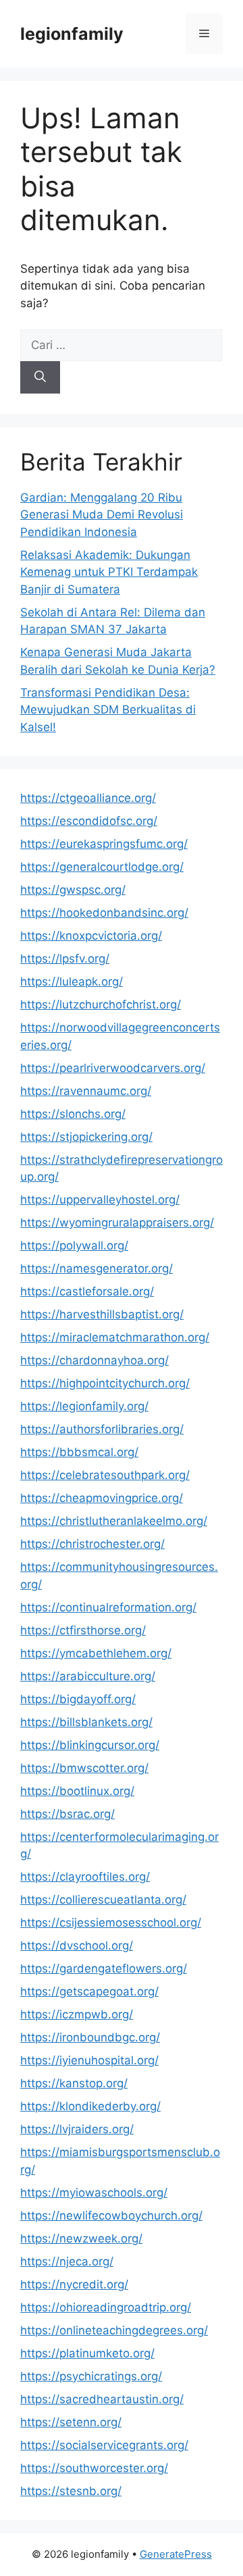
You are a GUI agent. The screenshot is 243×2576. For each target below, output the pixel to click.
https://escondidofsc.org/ (89, 821)
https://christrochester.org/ (92, 1544)
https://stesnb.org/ (71, 2491)
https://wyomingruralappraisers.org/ (117, 1223)
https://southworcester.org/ (94, 2468)
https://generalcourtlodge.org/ (102, 867)
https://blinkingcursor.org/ (90, 1745)
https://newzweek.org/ (81, 2238)
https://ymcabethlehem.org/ (96, 1653)
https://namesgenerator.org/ (97, 1268)
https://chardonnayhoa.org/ (94, 1360)
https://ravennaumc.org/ (86, 1091)
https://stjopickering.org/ (86, 1137)
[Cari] (40, 377)
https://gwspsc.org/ (73, 890)
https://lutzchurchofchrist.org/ (101, 1004)
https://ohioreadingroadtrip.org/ (106, 2307)
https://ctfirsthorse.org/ (83, 1630)
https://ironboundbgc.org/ (90, 2037)
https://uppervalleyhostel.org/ (100, 1200)
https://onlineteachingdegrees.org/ (114, 2330)
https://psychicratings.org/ (91, 2376)
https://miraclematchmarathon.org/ (115, 1337)
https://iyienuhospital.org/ (89, 2060)
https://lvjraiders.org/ (77, 2129)
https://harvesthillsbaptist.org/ (102, 1314)
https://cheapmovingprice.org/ (102, 1498)
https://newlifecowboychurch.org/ (111, 2216)
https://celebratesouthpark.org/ (105, 1475)
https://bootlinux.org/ (77, 1791)
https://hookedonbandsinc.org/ (104, 913)
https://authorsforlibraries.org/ (102, 1429)
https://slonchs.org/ (73, 1114)
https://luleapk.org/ (72, 982)
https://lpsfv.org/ (65, 959)
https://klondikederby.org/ (90, 2106)
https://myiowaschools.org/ (94, 2193)
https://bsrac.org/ (67, 1814)
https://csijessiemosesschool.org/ (111, 1923)
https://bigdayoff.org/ (78, 1699)
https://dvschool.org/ (77, 1946)
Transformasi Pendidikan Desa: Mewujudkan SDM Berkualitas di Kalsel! (108, 710)
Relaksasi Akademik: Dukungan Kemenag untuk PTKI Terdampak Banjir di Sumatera (109, 572)
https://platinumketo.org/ (87, 2353)
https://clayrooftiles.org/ (85, 1877)
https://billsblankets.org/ (86, 1722)
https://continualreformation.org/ (108, 1607)
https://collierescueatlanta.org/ (103, 1900)
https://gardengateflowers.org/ (104, 1968)
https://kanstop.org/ (74, 2083)
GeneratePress (176, 2554)
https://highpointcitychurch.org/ (105, 1383)
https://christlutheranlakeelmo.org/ (114, 1521)
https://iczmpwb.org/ (77, 2014)
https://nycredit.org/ (74, 2284)
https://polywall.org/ (74, 1245)
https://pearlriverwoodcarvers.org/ (113, 1068)
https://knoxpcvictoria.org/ (91, 936)
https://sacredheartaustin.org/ (102, 2399)
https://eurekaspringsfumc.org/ (104, 844)
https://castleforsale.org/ (87, 1291)
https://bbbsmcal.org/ (79, 1452)
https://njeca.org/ (67, 2261)
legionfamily (72, 34)
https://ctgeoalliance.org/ (88, 798)
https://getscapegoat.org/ (89, 1991)
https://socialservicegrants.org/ (104, 2445)
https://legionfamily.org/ (84, 1406)
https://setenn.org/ (71, 2422)
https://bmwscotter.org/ (84, 1768)
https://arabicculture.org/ (88, 1676)
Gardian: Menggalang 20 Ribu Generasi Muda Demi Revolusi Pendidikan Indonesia (102, 515)
